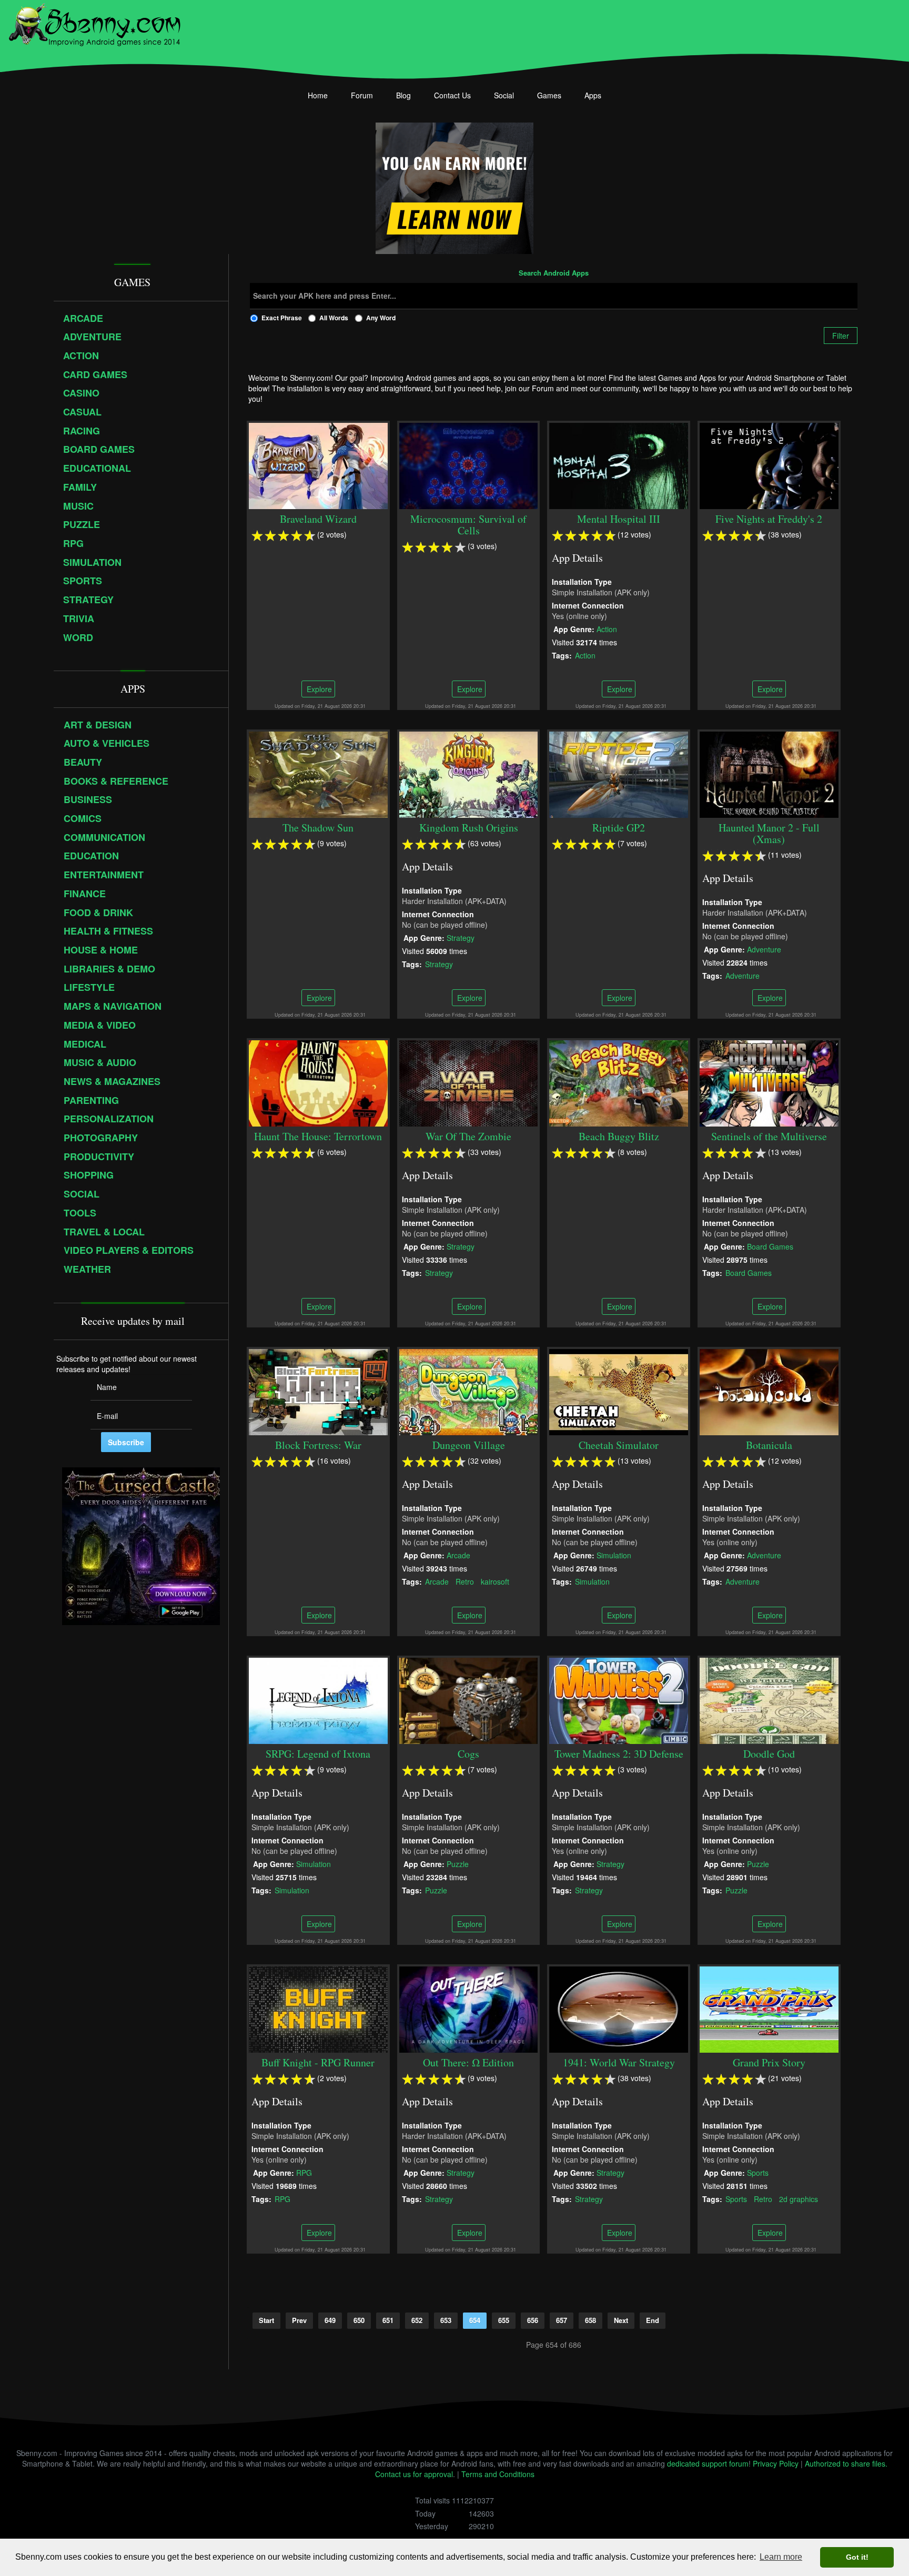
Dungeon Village (469, 1445)
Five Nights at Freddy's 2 (769, 519)
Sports (758, 2172)
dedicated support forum (708, 2463)
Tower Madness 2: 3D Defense (619, 1754)
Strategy (461, 937)
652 (417, 2320)
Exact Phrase (282, 318)
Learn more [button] (781, 2557)
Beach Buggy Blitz (619, 1136)
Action (607, 628)
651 (388, 2320)
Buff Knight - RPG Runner (318, 2062)
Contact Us (452, 95)
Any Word (381, 318)
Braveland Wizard (318, 519)
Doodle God (769, 1754)
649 (330, 2320)
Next (621, 2320)
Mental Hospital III (619, 519)
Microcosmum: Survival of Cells (468, 525)
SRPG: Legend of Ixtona (318, 1754)
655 (504, 2320)
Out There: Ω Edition (468, 2062)
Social (504, 95)
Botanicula (769, 1445)
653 (446, 2320)
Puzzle (458, 1863)
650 (359, 2320)
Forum (362, 95)
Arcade (458, 1555)
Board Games (770, 1246)
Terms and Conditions (498, 2474)
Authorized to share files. (846, 2463)
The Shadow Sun (318, 828)
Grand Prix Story (769, 2062)
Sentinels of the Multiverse (769, 1136)
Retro (465, 1581)
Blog (403, 95)
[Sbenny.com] (94, 23)
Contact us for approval (414, 2474)
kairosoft (495, 1581)
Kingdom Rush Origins (469, 828)
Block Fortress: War (318, 1445)
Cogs (468, 1754)
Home (318, 95)
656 (533, 2320)
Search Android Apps (554, 273)
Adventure (764, 949)
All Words (334, 318)
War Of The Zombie (468, 1136)
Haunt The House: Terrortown (318, 1136)
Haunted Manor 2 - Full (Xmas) (769, 833)
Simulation (614, 1555)
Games (549, 95)
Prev (299, 2320)
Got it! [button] (857, 2557)
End (653, 2320)
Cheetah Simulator (619, 1445)
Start (266, 2320)
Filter (841, 336)
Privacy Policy (776, 2463)
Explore (318, 689)
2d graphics (799, 2198)
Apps (593, 95)
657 (562, 2320)
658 (590, 2320)
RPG (304, 2172)
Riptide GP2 (619, 828)
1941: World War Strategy (619, 2062)
